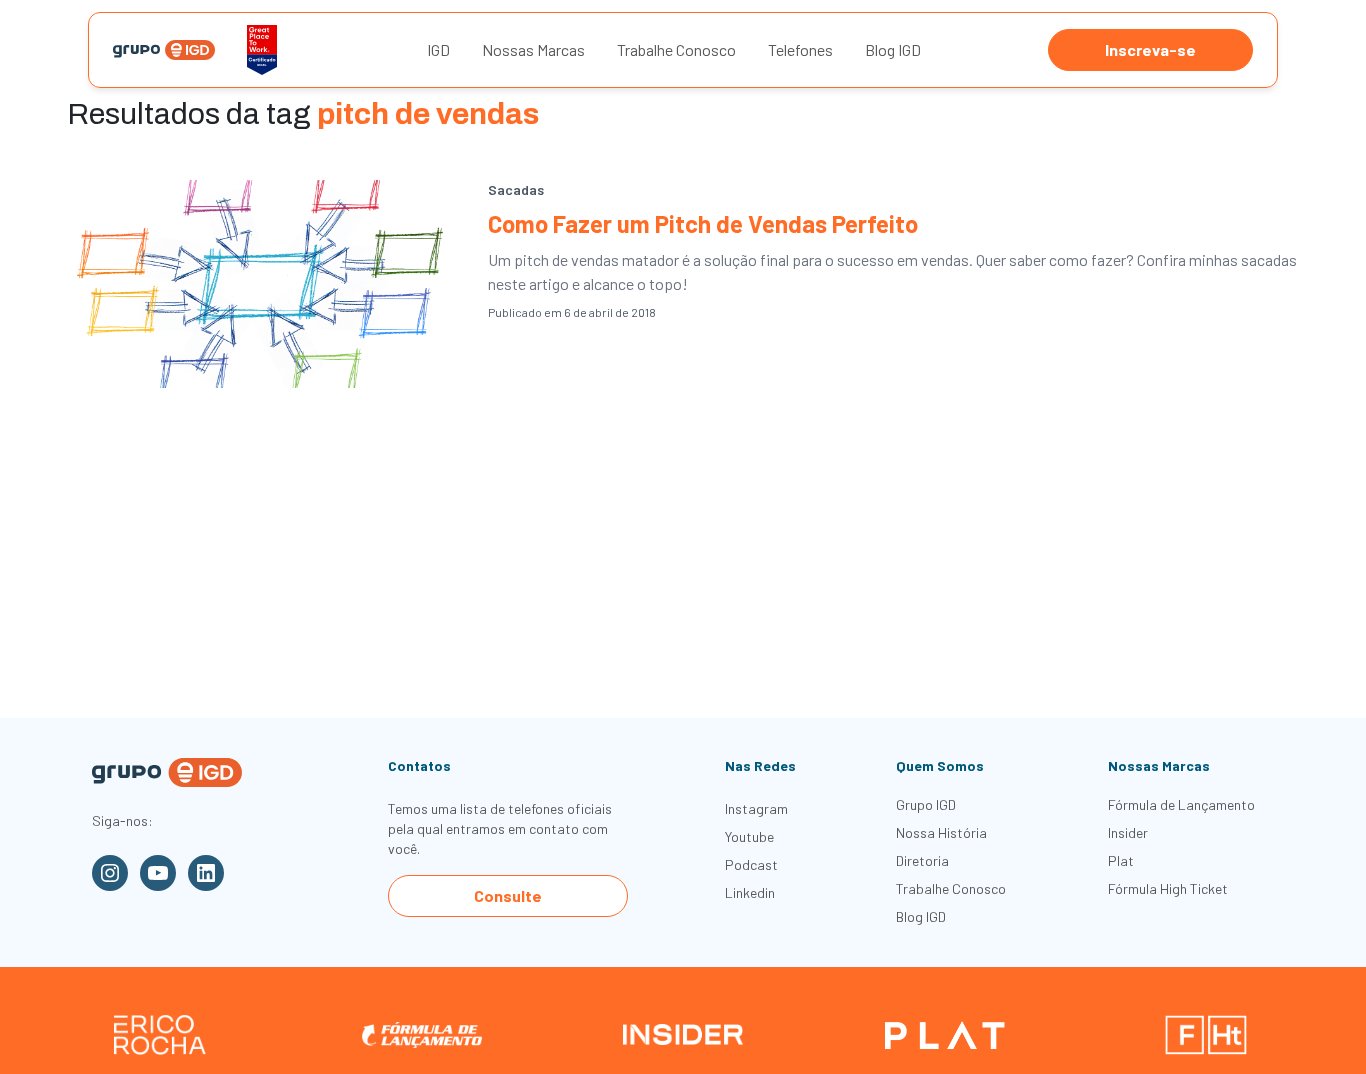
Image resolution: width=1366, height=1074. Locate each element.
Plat (1121, 860)
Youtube (749, 836)
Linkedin (750, 892)
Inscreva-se (1150, 49)
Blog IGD (893, 49)
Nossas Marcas (533, 49)
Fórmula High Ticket (1168, 888)
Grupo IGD (926, 804)
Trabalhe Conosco (676, 49)
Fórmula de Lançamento (1181, 804)
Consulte (508, 895)
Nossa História (941, 832)
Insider (1128, 832)
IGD (438, 49)
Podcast (751, 864)
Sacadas (516, 189)
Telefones (800, 49)
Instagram (756, 808)
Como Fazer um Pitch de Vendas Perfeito (703, 223)
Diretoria (922, 860)
